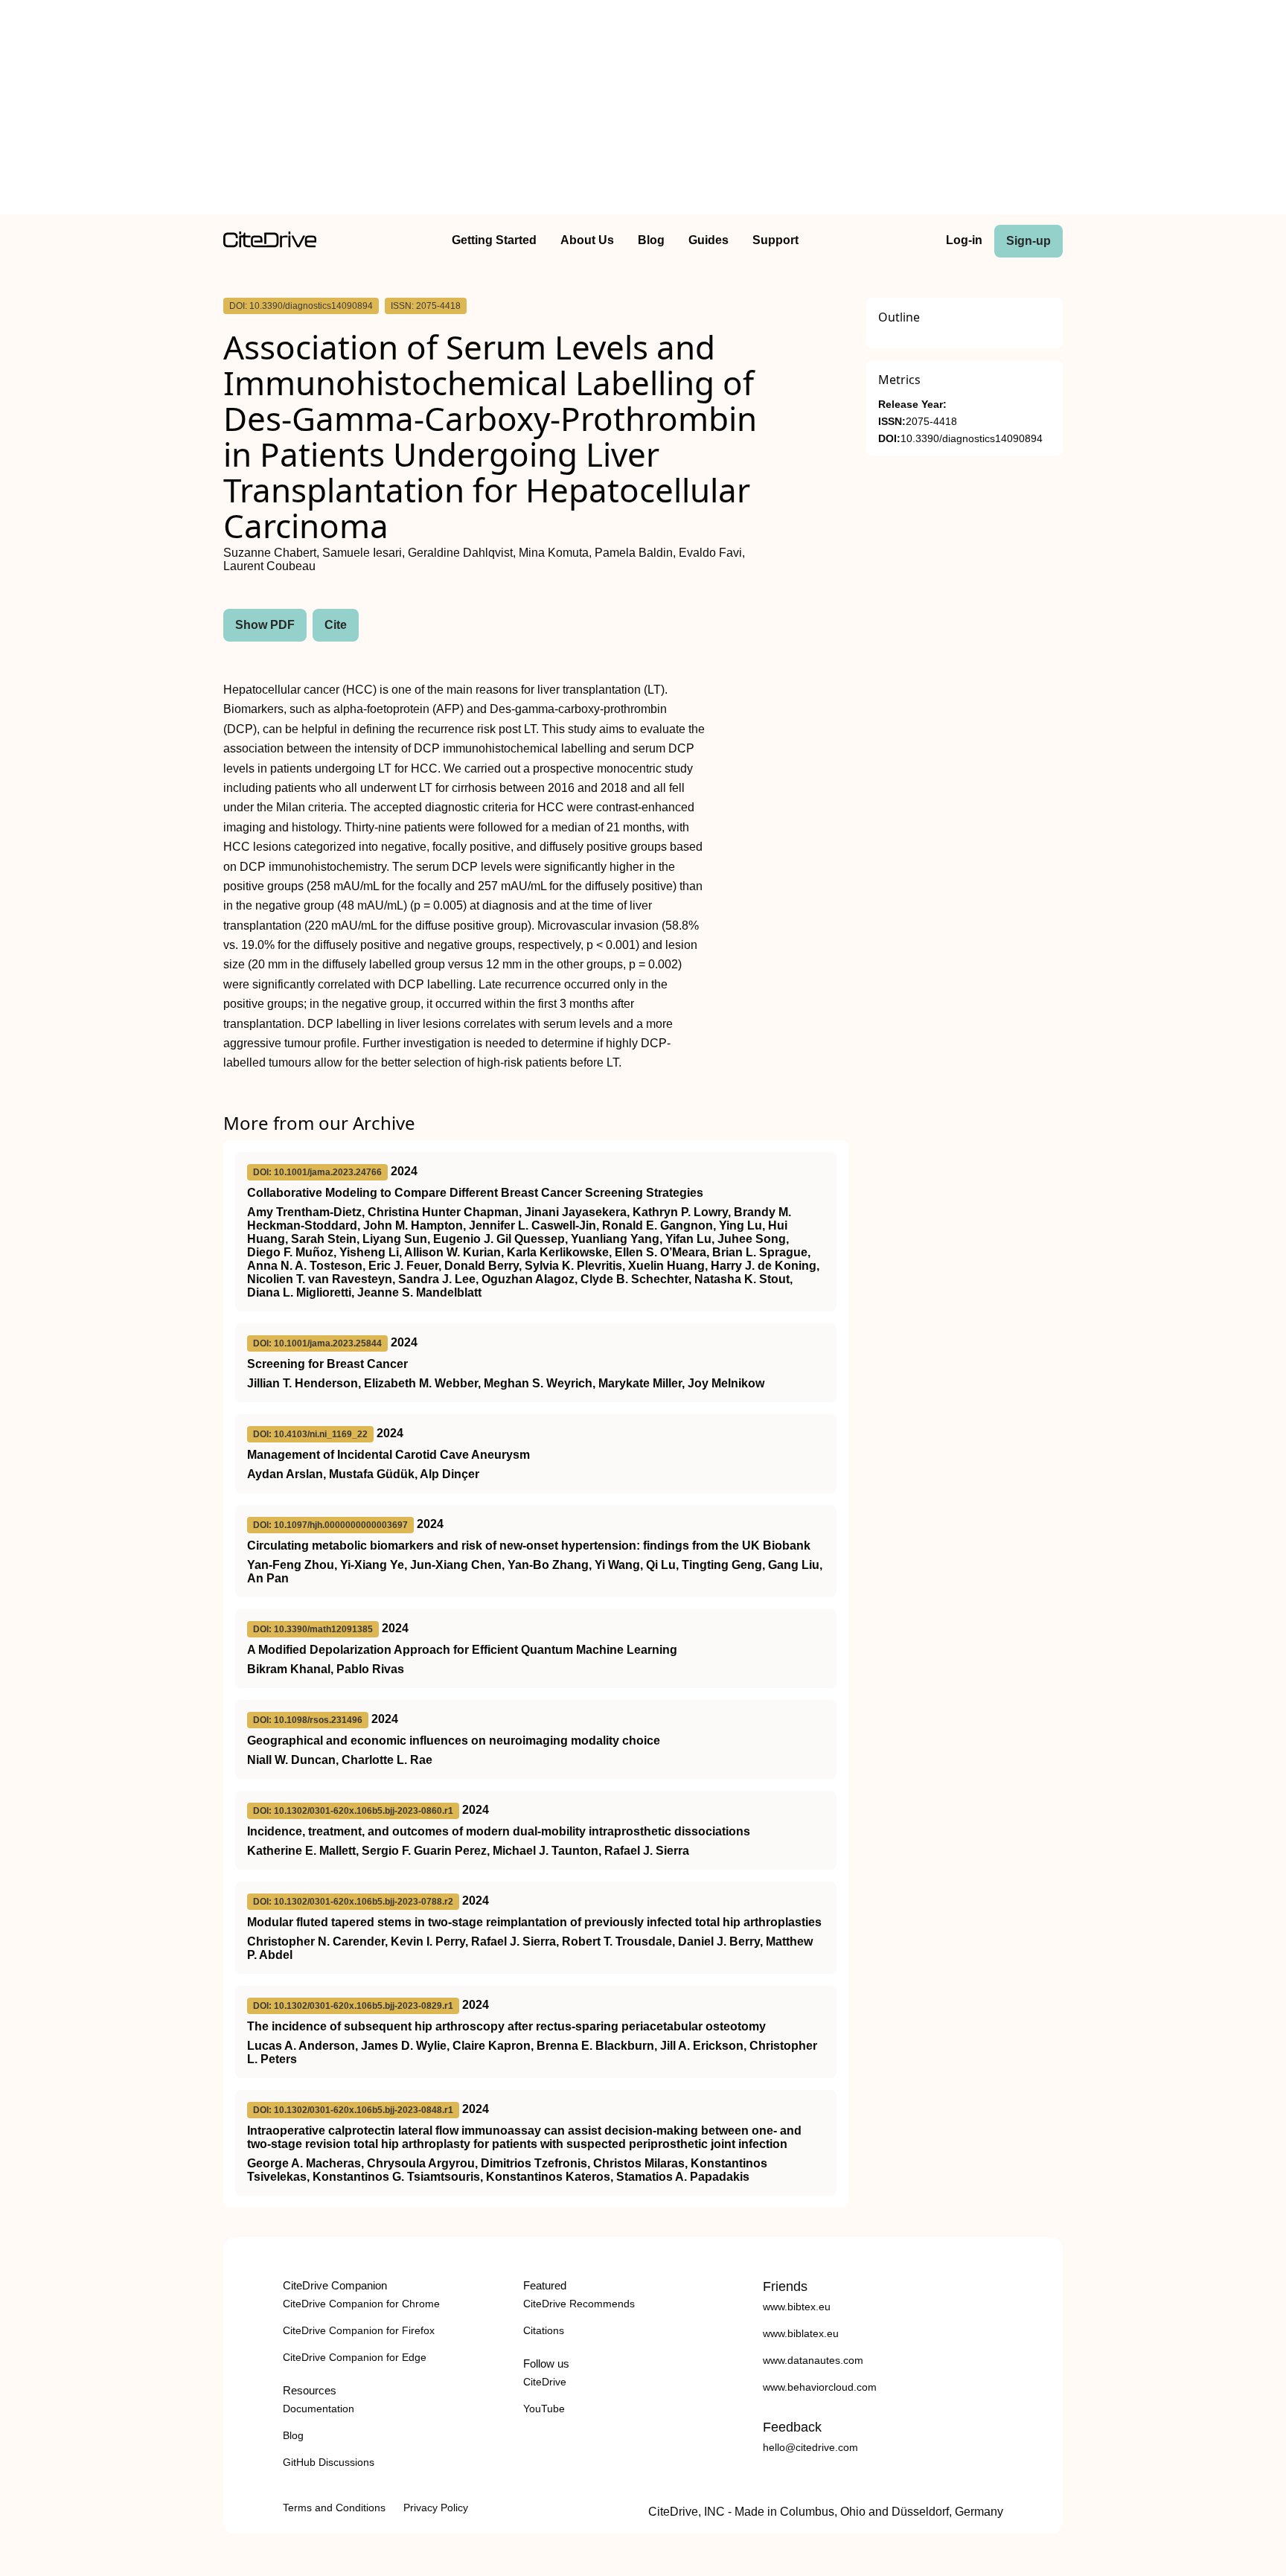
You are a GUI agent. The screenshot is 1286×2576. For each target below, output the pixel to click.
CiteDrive (545, 2382)
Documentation (319, 2409)
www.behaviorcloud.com (820, 2387)
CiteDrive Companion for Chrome (361, 2304)
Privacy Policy (436, 2508)
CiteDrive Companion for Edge (355, 2357)
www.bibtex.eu (797, 2307)
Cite (336, 625)
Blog (651, 240)
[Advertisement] (643, 110)
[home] (270, 244)
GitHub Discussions (329, 2462)
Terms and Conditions (334, 2508)
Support (775, 240)
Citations (544, 2330)
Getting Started (494, 240)
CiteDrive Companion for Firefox (359, 2330)
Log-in (964, 240)
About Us (587, 240)
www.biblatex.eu (801, 2333)
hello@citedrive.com (810, 2447)
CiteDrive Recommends (579, 2304)
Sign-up (1029, 241)
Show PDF (265, 625)
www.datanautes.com (813, 2360)
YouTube (544, 2409)
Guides (708, 240)
